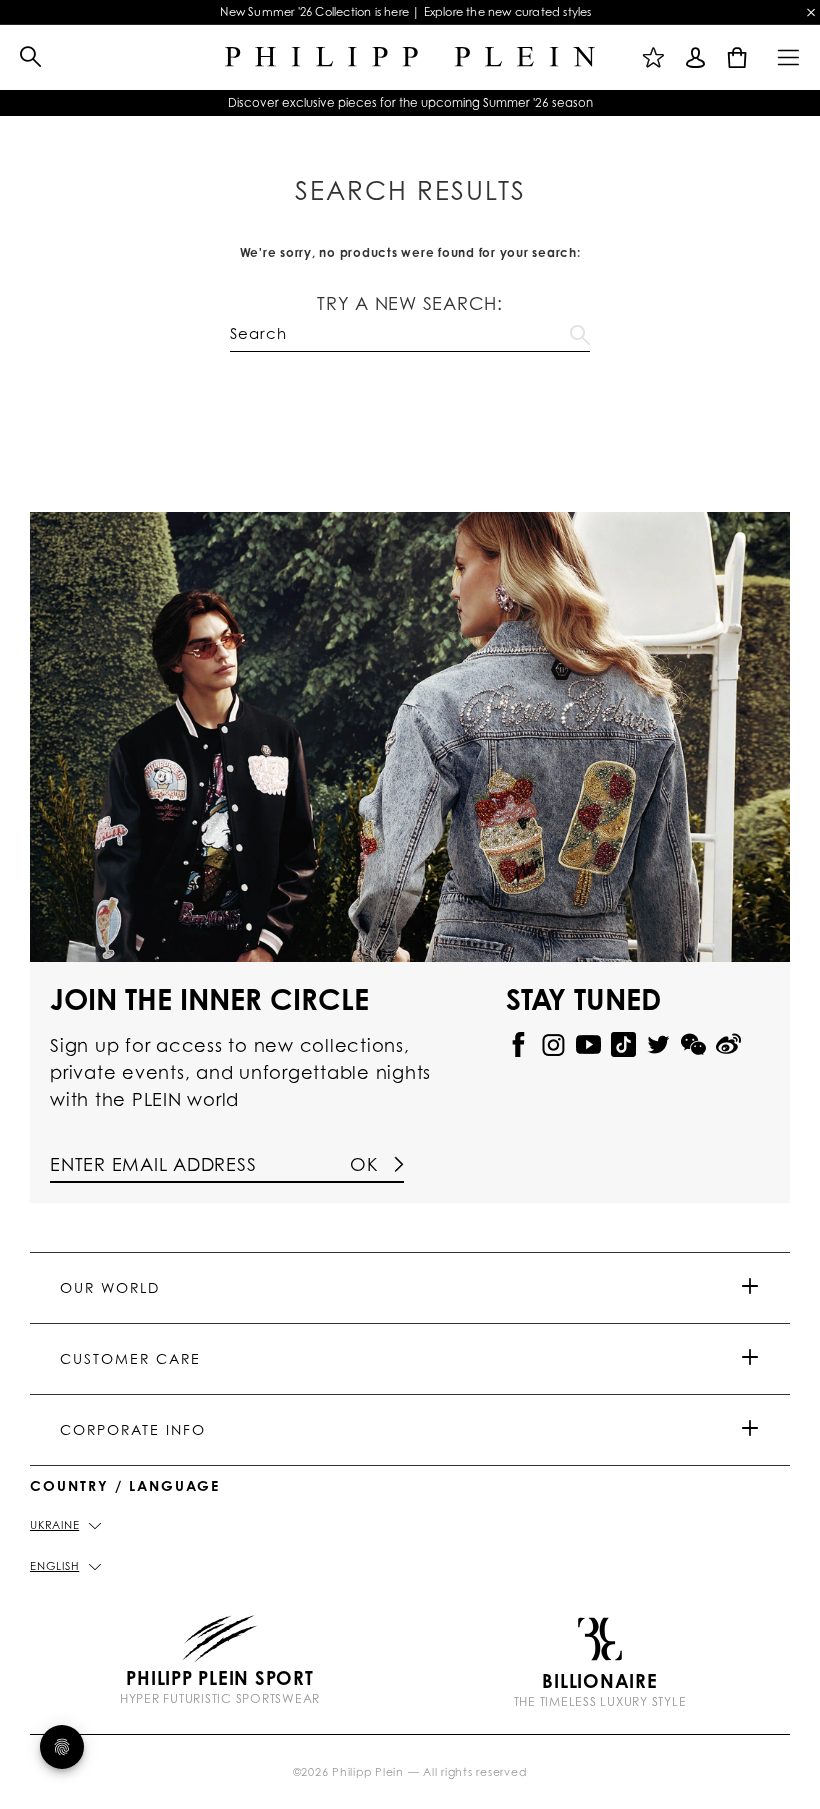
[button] (21, 57)
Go (580, 331)
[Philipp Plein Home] (410, 57)
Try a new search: (410, 303)
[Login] (696, 57)
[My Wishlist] (654, 57)
